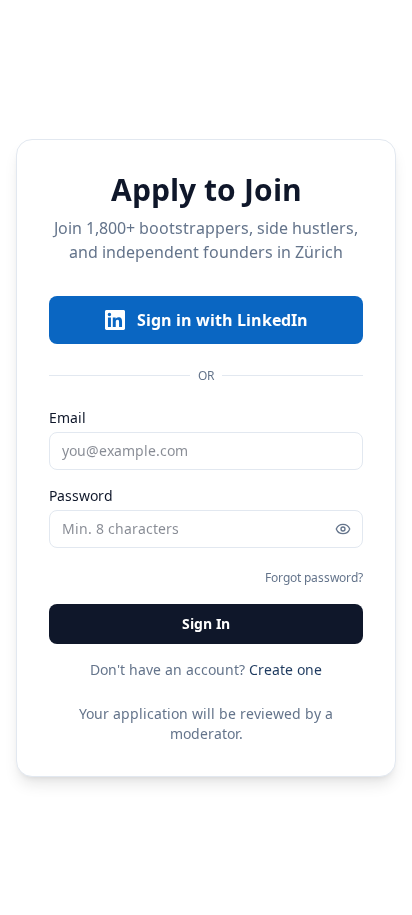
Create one (285, 669)
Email (67, 417)
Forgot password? (314, 577)
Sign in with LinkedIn (222, 320)
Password (81, 495)
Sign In (206, 623)
